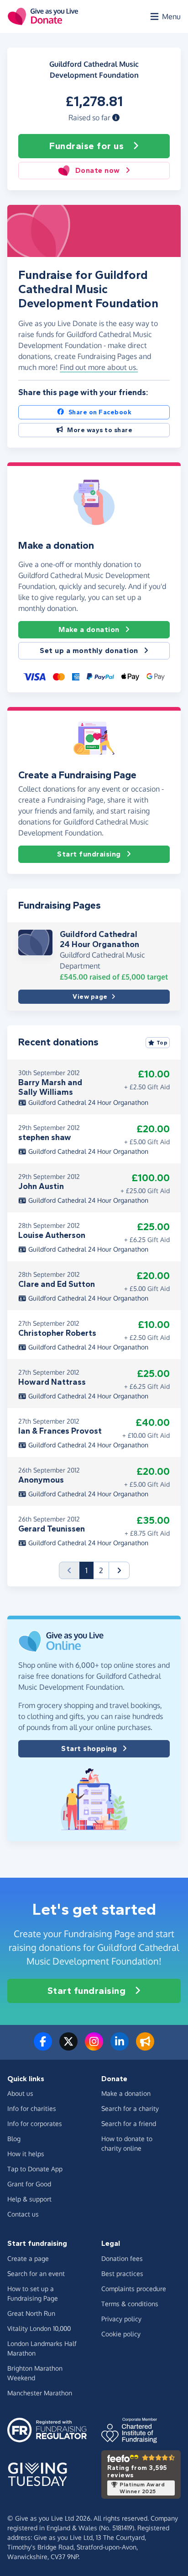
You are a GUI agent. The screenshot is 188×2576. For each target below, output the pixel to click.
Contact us (23, 2214)
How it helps (26, 2154)
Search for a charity (130, 2108)
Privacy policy (121, 2319)
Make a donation (89, 629)
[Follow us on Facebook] (43, 2047)
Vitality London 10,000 (39, 2328)
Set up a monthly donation (89, 651)
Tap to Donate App (35, 2169)
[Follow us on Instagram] (94, 2047)
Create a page (28, 2258)
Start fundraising (89, 854)
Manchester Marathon (40, 2393)
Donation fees (122, 2258)
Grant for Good (29, 2184)
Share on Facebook (100, 412)
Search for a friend (129, 2123)
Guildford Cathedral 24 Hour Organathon (99, 939)
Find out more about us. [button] (99, 367)
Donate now (98, 170)
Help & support (29, 2199)
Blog (14, 2139)
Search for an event (36, 2273)
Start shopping (89, 1749)
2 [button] (101, 1570)
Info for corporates (35, 2123)
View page (90, 997)
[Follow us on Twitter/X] (68, 2047)
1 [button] (89, 1570)
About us (20, 2093)
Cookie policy (121, 2334)
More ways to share (100, 430)
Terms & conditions (130, 2304)
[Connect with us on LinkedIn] (120, 2047)
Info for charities (32, 2108)
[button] (116, 118)
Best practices (122, 2273)
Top (162, 1043)
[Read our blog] (145, 2047)
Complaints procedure (134, 2289)
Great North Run (31, 2313)
